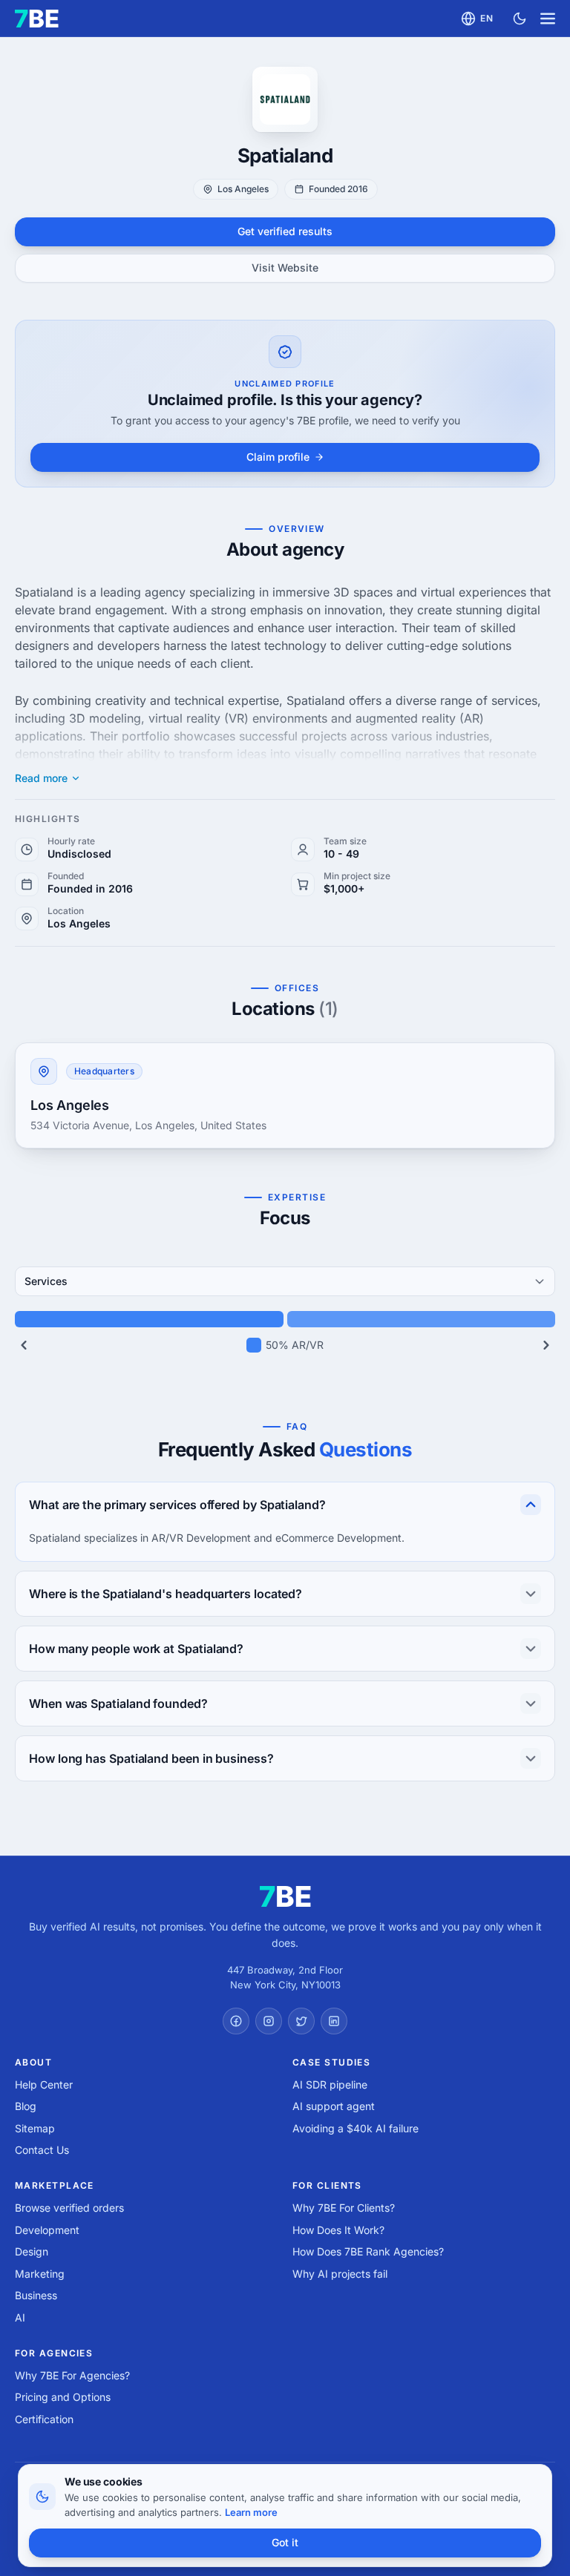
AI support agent (334, 2106)
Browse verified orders (69, 2208)
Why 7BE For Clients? (344, 2208)
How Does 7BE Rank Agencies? (368, 2251)
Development (47, 2230)
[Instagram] (269, 2021)
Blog (26, 2106)
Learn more (251, 2512)
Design (32, 2251)
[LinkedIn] (334, 2021)
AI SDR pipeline (330, 2084)
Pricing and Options (63, 2397)
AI (20, 2317)
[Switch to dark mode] (520, 19)
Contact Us (42, 2150)
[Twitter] (301, 2021)
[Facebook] (236, 2021)
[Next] (546, 1345)
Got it (285, 2542)
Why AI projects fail (340, 2274)
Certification (44, 2419)
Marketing (40, 2274)
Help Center (44, 2084)
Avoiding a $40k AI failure (356, 2128)
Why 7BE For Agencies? (72, 2375)
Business (36, 2295)
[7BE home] (285, 1896)
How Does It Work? (338, 2230)
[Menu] (548, 19)
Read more (41, 778)
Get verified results (285, 231)
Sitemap (35, 2128)
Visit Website (285, 267)
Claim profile (278, 457)
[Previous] (24, 1345)
